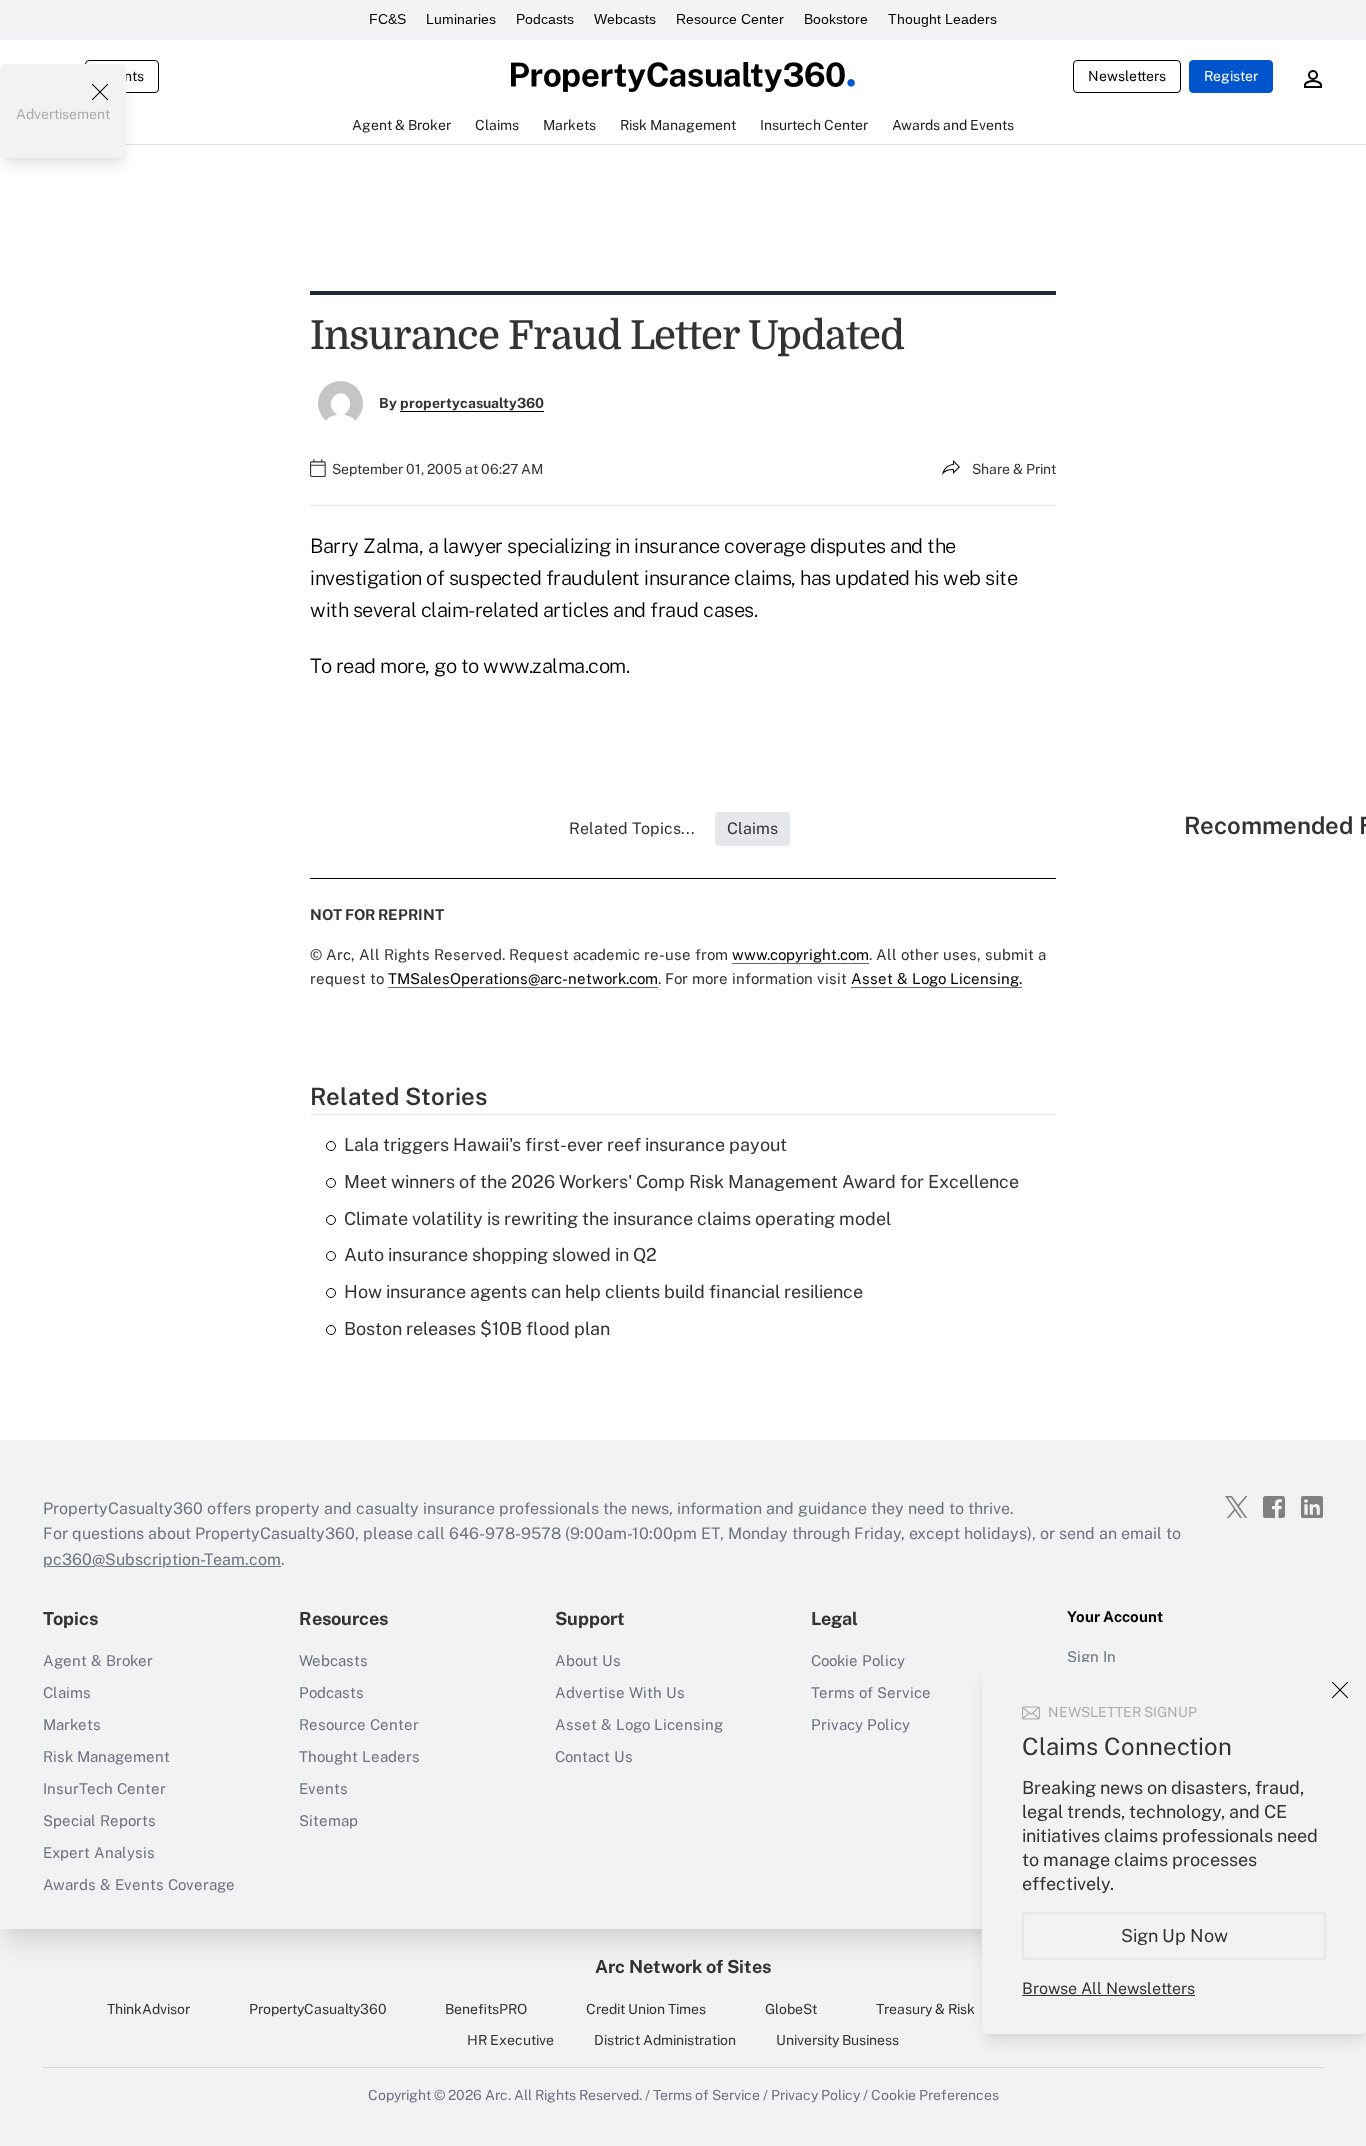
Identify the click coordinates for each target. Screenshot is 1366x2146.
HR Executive (510, 2040)
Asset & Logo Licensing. (936, 978)
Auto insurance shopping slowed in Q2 (500, 1254)
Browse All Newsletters (1108, 1988)
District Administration (665, 2040)
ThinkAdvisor (148, 2009)
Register (1231, 76)
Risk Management (106, 1756)
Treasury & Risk (925, 2009)
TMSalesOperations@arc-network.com (523, 978)
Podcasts (545, 19)
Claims (67, 1692)
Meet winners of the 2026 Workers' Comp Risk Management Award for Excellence (681, 1181)
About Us (588, 1660)
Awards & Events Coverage (139, 1884)
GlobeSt (791, 2009)
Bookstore (836, 19)
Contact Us (594, 1756)
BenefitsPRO (486, 2009)
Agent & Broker (98, 1660)
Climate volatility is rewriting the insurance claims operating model (617, 1218)
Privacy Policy (860, 1724)
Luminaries (461, 19)
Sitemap (328, 1820)
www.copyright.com (800, 954)
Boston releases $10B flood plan (477, 1328)
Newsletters (1127, 76)
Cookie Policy (858, 1660)
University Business (837, 2040)
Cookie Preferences (935, 2095)
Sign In (1091, 1656)
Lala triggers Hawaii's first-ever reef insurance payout (565, 1144)
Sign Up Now (1174, 1935)
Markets (72, 1724)
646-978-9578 (505, 1533)
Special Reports (99, 1820)
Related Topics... (632, 828)
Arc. (498, 2095)
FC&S (387, 19)
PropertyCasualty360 (318, 2009)
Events (323, 1788)
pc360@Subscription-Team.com (162, 1559)
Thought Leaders (942, 19)
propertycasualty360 (472, 403)
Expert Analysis (99, 1852)
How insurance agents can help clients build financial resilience (603, 1291)
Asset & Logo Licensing (639, 1724)
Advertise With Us (620, 1692)
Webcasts (625, 19)
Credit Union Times (646, 2009)
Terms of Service (871, 1692)
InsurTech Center (104, 1788)
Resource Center (730, 19)
